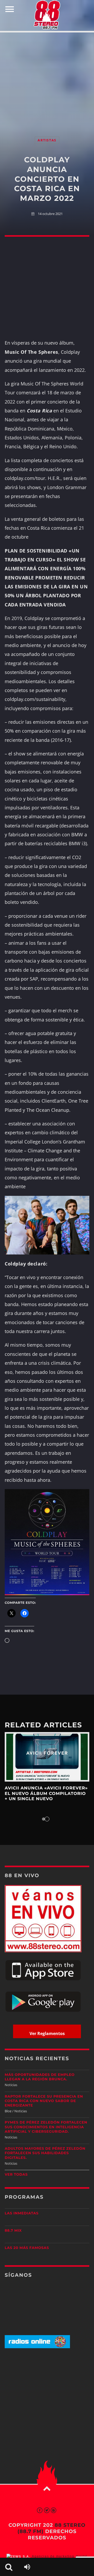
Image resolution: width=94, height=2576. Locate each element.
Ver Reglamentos (47, 2033)
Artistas (47, 140)
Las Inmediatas (22, 2213)
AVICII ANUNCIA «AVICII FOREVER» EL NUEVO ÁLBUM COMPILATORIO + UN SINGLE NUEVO (46, 1794)
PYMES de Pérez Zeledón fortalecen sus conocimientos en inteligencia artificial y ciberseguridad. (46, 2127)
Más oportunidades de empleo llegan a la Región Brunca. (40, 2077)
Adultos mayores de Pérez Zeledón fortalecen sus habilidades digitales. (45, 2153)
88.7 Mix (13, 2231)
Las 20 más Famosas (27, 2248)
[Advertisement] (47, 79)
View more (47, 1757)
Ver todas (16, 2175)
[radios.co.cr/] (37, 2347)
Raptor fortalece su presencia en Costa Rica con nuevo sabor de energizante (44, 2101)
